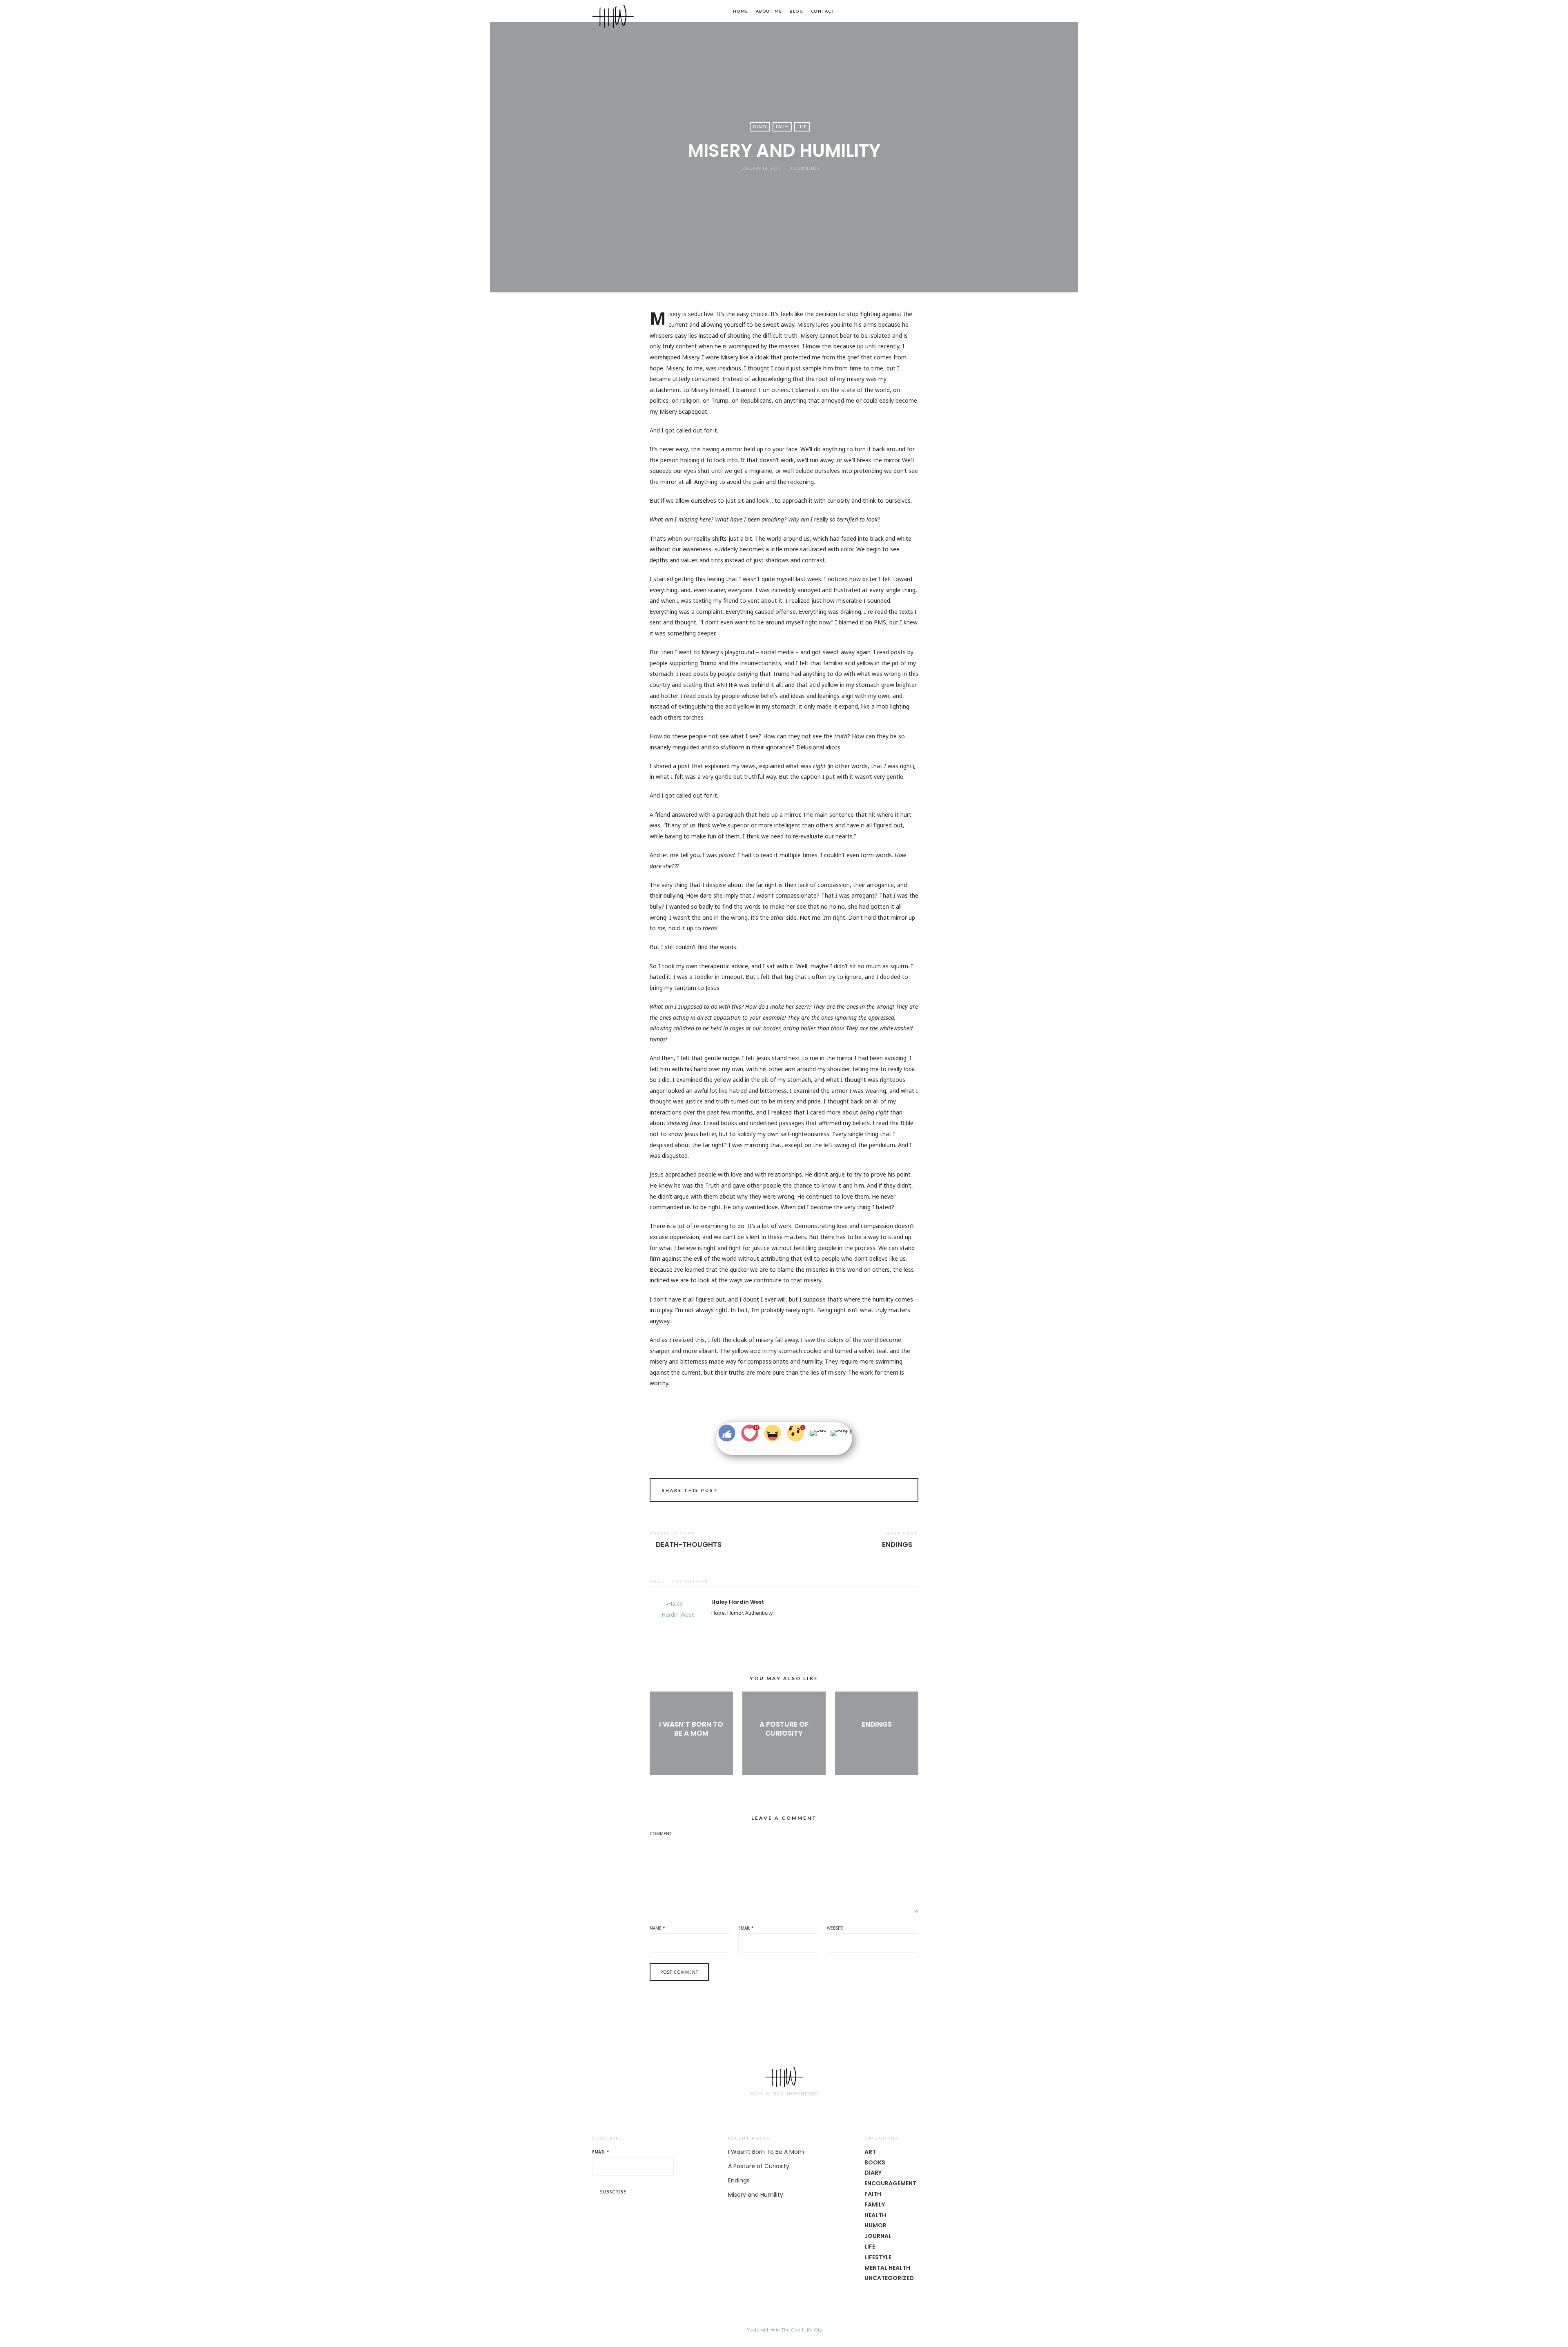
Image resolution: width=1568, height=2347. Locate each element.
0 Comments (804, 168)
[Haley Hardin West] (613, 16)
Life (802, 127)
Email (746, 1928)
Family (875, 2204)
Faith (782, 127)
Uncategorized (889, 2278)
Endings (897, 1545)
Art (870, 2152)
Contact (823, 11)
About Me (769, 11)
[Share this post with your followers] (878, 1491)
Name (657, 1928)
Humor (875, 2225)
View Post (691, 1747)
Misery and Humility (756, 2195)
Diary (760, 127)
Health (875, 2215)
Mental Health (887, 2268)
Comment (660, 1834)
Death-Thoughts (689, 1545)
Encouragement (890, 2183)
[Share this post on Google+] (890, 1491)
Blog (796, 11)
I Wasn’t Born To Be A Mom (691, 1729)
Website (835, 1928)
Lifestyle (878, 2257)
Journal (878, 2236)
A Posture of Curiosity (784, 1729)
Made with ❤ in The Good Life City (784, 2330)
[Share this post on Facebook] (867, 1491)
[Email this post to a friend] (901, 1491)
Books (875, 2162)
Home (741, 11)
